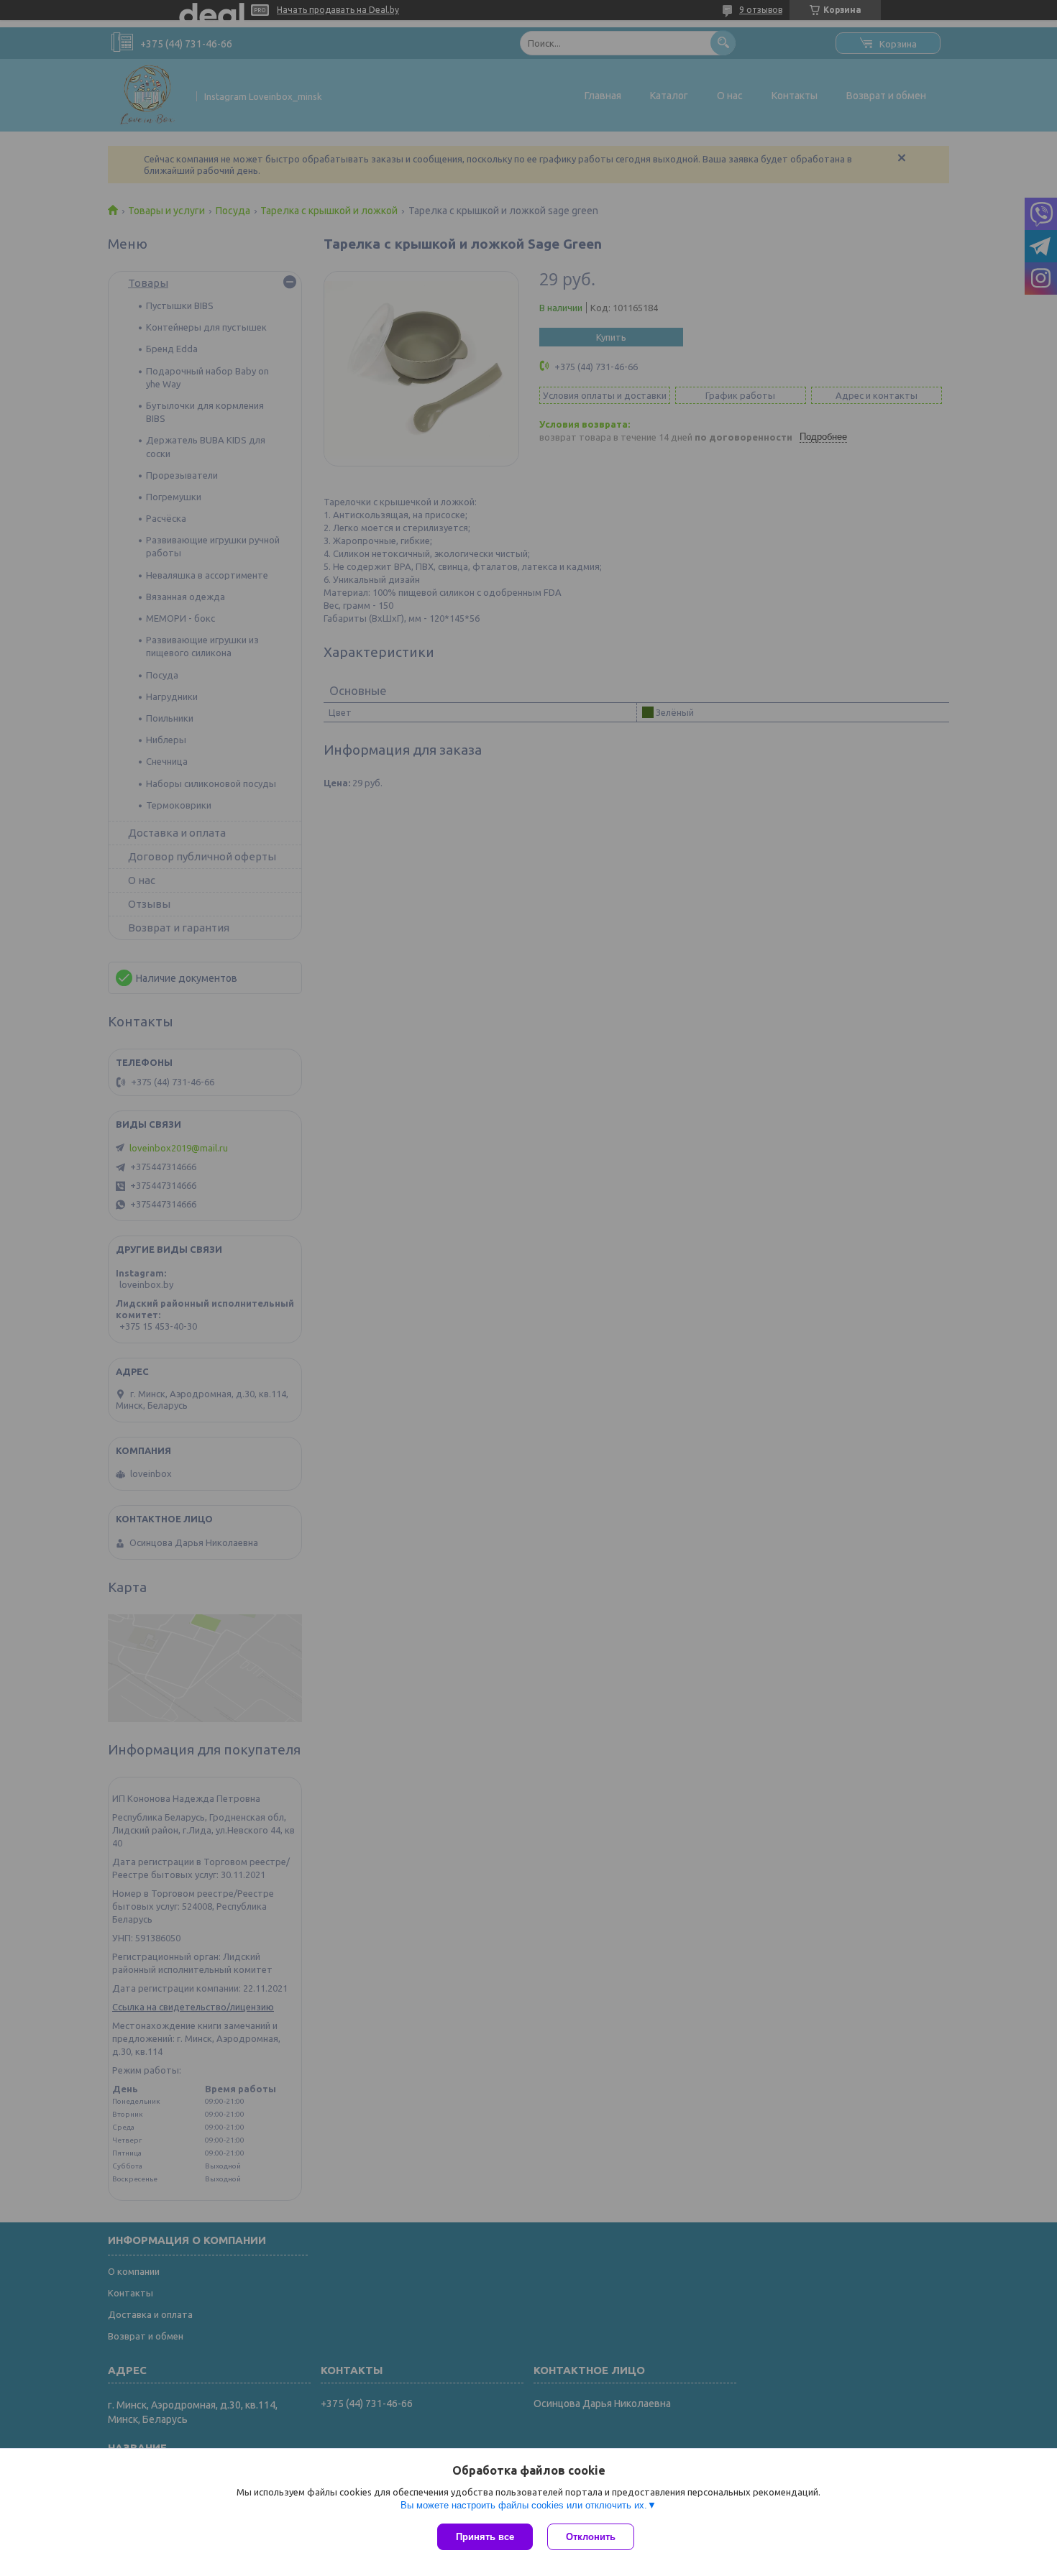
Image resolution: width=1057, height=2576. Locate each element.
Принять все (485, 2537)
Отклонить (591, 2537)
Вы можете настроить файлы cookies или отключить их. (524, 2505)
